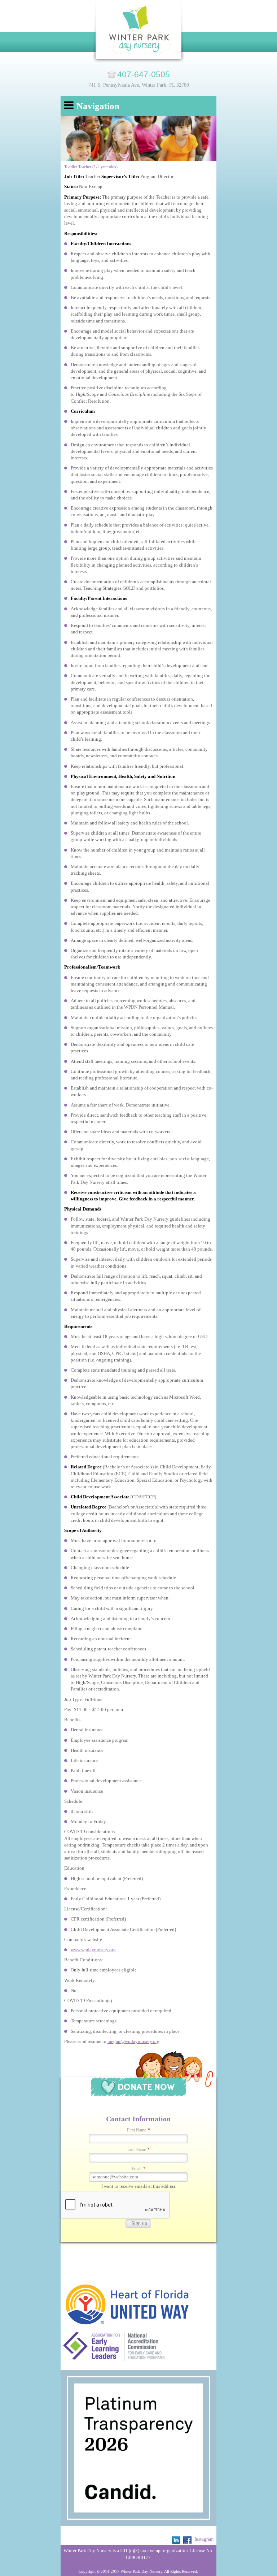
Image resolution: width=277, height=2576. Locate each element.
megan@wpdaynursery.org (133, 2041)
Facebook (187, 2540)
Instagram (204, 2539)
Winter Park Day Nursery (139, 32)
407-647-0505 (144, 74)
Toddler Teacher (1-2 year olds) (91, 167)
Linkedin (176, 2540)
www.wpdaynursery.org (93, 1950)
